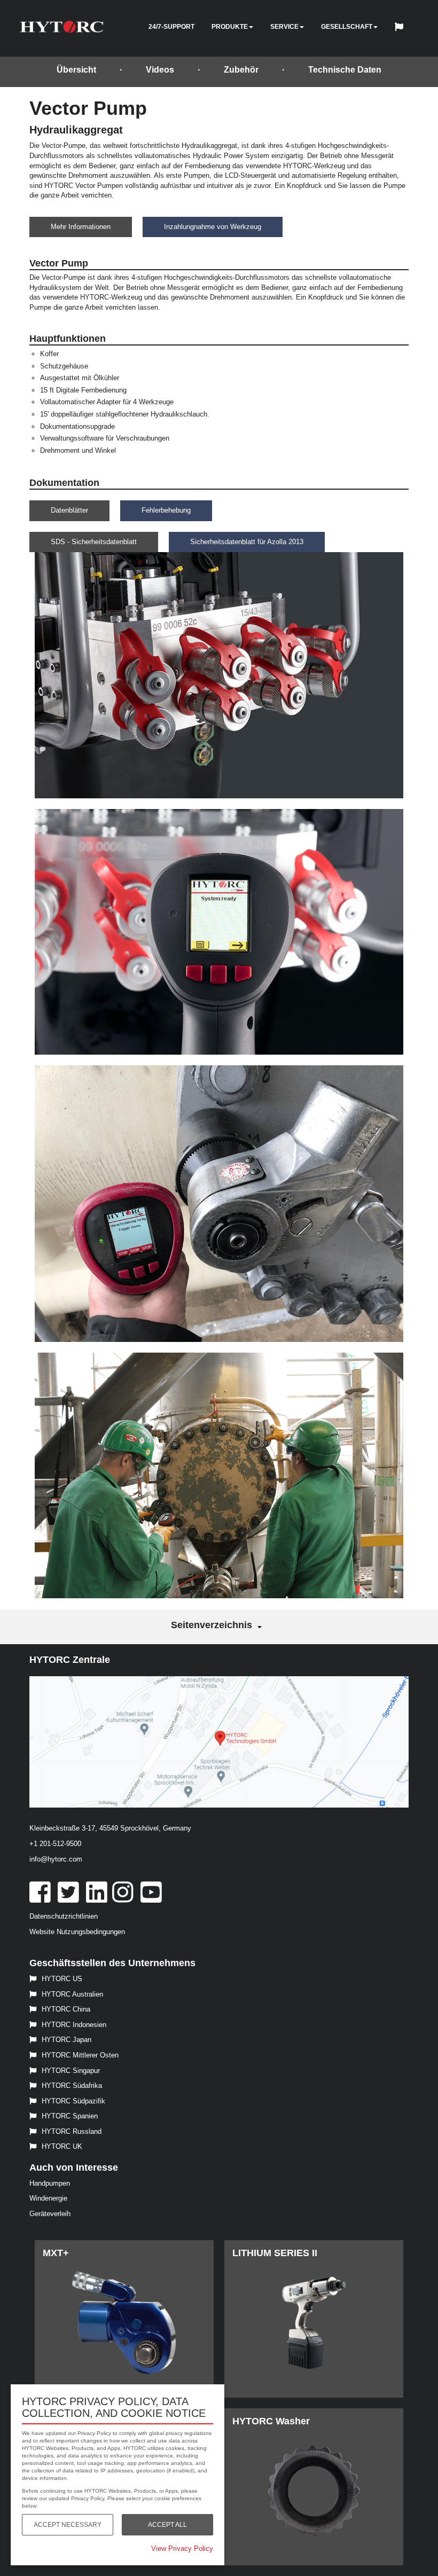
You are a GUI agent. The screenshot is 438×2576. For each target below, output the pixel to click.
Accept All (167, 2525)
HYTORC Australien (72, 1994)
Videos (160, 70)
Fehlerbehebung (166, 510)
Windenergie (48, 2198)
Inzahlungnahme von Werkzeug (213, 227)
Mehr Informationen (81, 227)
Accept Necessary (68, 2525)
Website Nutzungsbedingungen (77, 1932)
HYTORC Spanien (70, 2116)
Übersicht (76, 70)
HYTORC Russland (72, 2131)
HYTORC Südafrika (72, 2086)
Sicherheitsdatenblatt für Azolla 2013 (247, 542)
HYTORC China (66, 2009)
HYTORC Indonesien (74, 2025)
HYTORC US (62, 1979)
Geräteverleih (50, 2214)
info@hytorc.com (56, 1859)
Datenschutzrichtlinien (64, 1916)
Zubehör (241, 70)
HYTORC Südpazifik (73, 2101)
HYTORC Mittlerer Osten (80, 2055)
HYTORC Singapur (71, 2071)
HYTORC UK (62, 2146)
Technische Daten (345, 70)
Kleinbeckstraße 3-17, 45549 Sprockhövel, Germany (110, 1828)
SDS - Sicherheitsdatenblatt (94, 542)
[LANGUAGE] (402, 28)
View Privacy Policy (182, 2548)
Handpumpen (50, 2183)
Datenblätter (69, 510)
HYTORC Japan (67, 2040)
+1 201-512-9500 (55, 1844)
